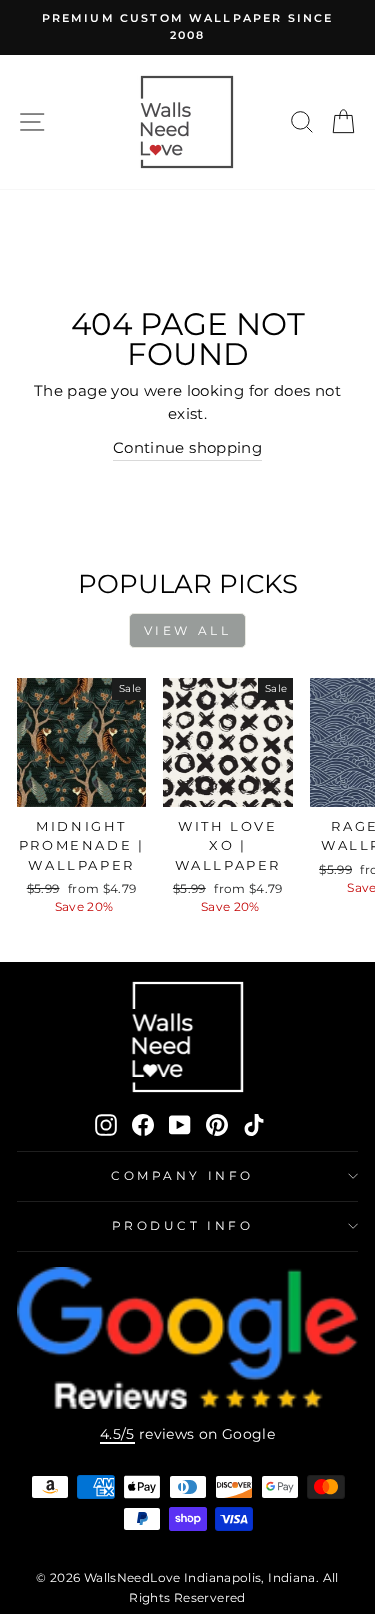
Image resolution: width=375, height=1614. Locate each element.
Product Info (182, 1226)
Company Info (182, 1176)
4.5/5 (117, 1434)
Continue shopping (187, 448)
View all (188, 630)
